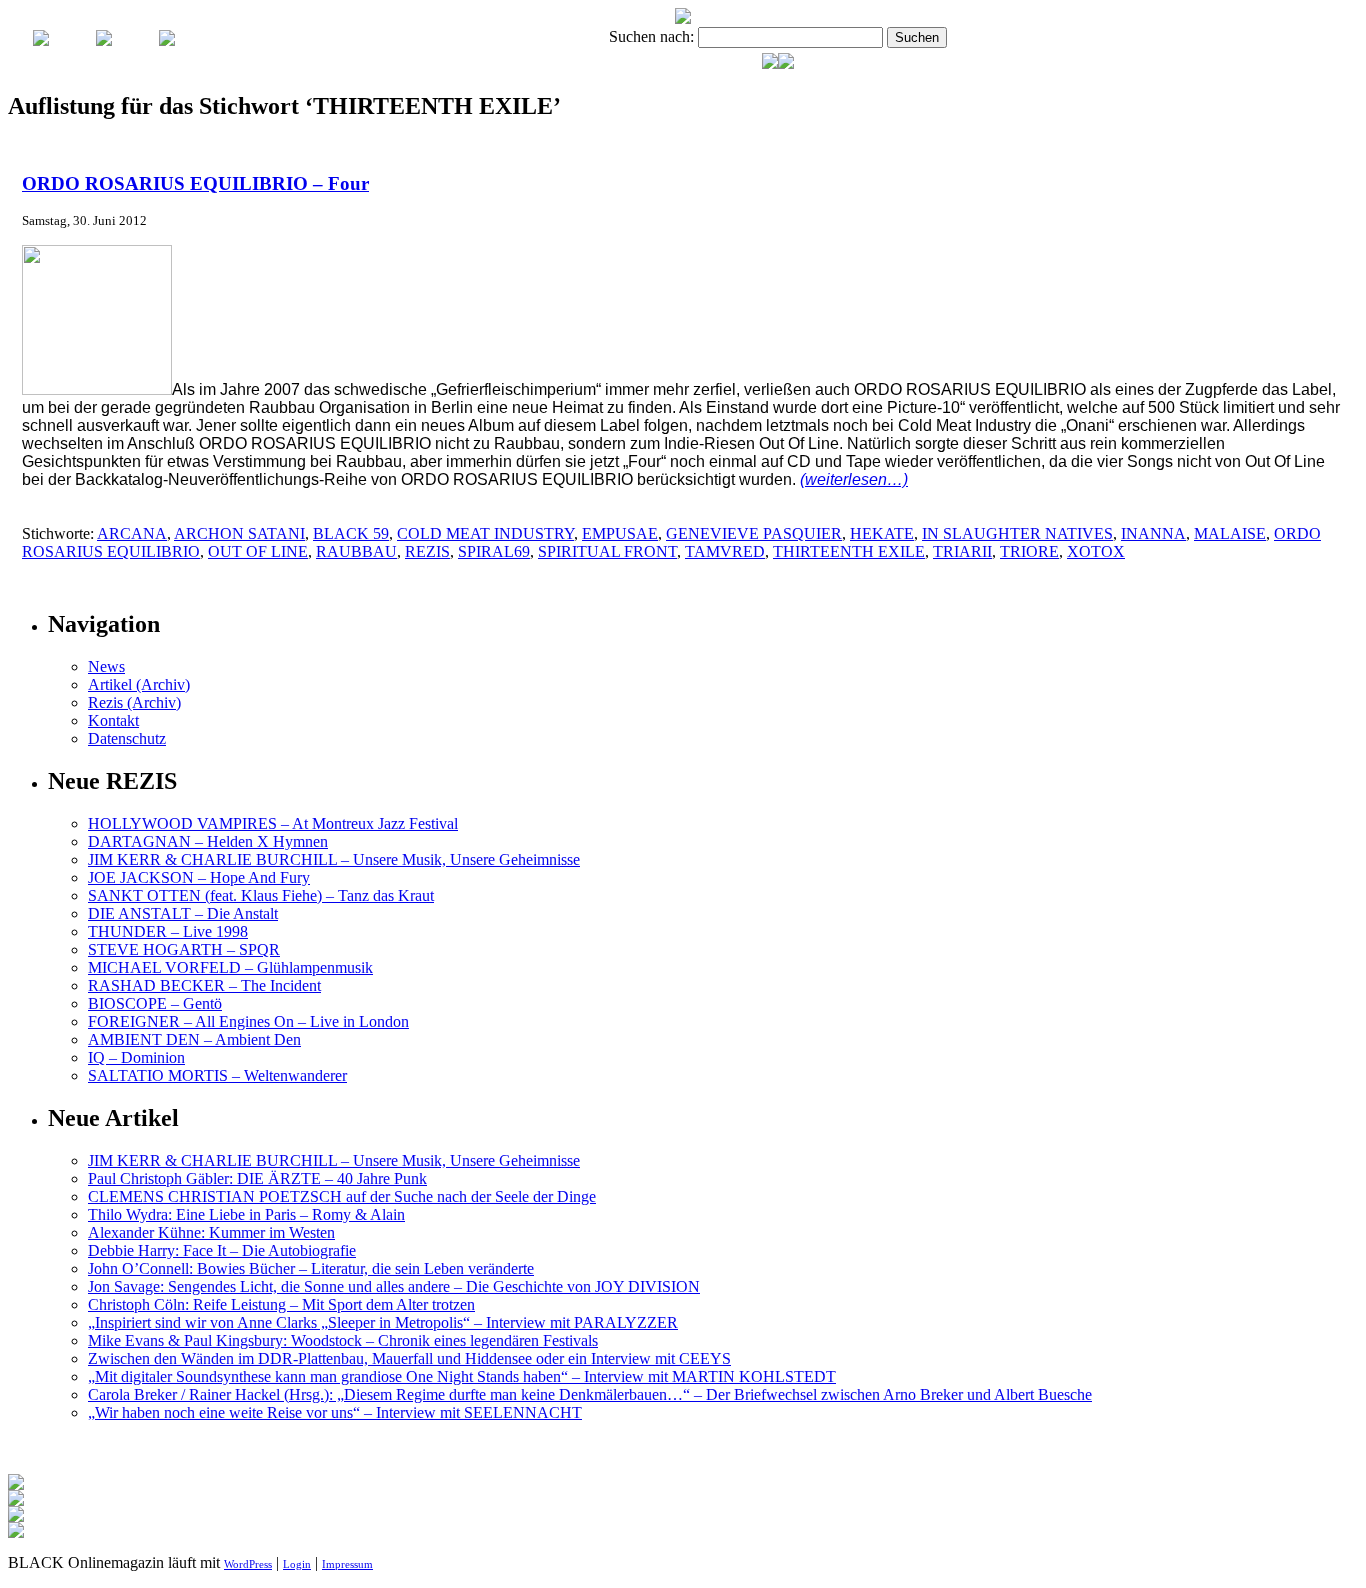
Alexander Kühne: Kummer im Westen (211, 1232)
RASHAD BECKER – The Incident (204, 985)
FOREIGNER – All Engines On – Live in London (248, 1021)
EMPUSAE (620, 533)
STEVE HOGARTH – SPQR (184, 949)
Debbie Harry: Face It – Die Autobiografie (222, 1250)
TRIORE (1029, 551)
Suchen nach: (651, 36)
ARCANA (132, 533)
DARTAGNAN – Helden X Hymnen (208, 841)
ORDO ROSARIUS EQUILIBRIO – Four (195, 183)
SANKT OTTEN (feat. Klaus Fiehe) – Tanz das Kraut (261, 895)
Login (297, 1564)
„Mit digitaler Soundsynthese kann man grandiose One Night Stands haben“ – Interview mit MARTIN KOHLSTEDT (462, 1376)
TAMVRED (725, 551)
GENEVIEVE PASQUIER (754, 533)
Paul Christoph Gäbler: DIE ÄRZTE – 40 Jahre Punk (257, 1178)
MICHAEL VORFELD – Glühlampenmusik (230, 967)
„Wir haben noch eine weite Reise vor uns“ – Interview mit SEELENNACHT (335, 1412)
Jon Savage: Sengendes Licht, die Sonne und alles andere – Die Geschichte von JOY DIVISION (394, 1286)
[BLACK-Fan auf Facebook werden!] (786, 63)
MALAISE (1230, 533)
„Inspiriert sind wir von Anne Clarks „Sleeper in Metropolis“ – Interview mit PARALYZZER (383, 1322)
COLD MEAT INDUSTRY (485, 533)
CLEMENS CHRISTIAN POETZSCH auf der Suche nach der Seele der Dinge (342, 1196)
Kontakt (113, 720)
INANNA (1153, 533)
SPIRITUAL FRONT (607, 551)
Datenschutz (127, 738)
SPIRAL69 (494, 551)
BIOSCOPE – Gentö (155, 1003)
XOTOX (1096, 551)
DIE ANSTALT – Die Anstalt (183, 913)
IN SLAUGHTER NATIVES (1017, 533)
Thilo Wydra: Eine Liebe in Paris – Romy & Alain (246, 1214)
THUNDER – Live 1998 (168, 931)
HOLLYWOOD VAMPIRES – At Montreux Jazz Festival (273, 823)
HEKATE (882, 533)
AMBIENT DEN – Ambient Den (194, 1039)
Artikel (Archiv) (139, 684)
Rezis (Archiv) (134, 702)
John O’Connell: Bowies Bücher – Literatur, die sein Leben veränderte (311, 1268)
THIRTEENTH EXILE (849, 551)
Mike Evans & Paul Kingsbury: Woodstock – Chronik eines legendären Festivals (343, 1340)
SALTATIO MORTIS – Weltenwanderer (217, 1075)
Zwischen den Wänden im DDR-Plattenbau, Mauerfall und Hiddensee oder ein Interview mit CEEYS (409, 1358)
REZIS (427, 551)
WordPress (248, 1564)
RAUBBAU (356, 551)
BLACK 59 (351, 533)
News (106, 666)
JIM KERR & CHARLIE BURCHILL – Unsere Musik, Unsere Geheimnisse (334, 859)
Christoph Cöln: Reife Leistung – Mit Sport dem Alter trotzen (281, 1304)
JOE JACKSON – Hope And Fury (199, 877)
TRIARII (962, 551)
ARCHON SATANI (239, 533)
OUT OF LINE (258, 551)
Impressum (347, 1564)
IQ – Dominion (136, 1057)
